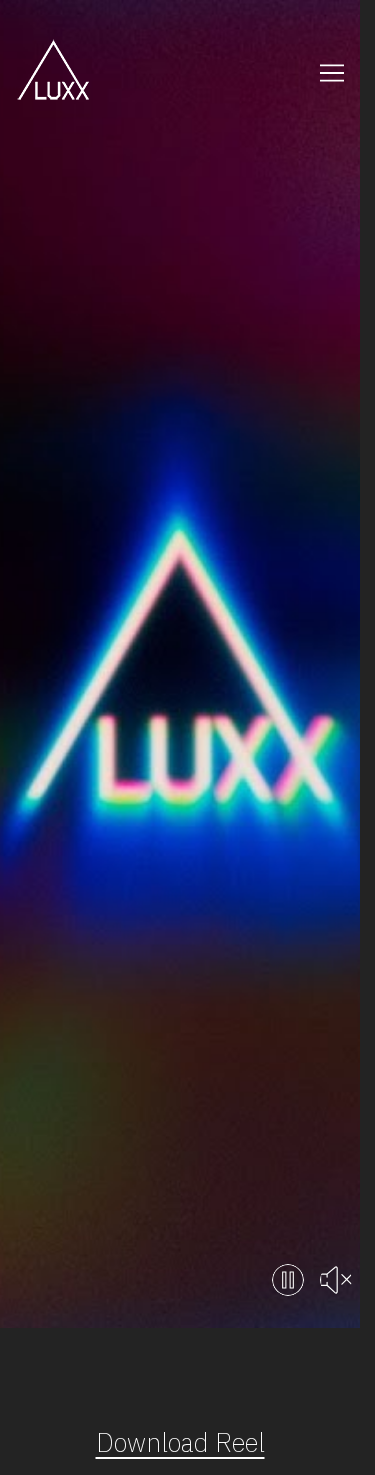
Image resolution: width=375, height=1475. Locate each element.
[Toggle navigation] (332, 73)
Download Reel (180, 1442)
